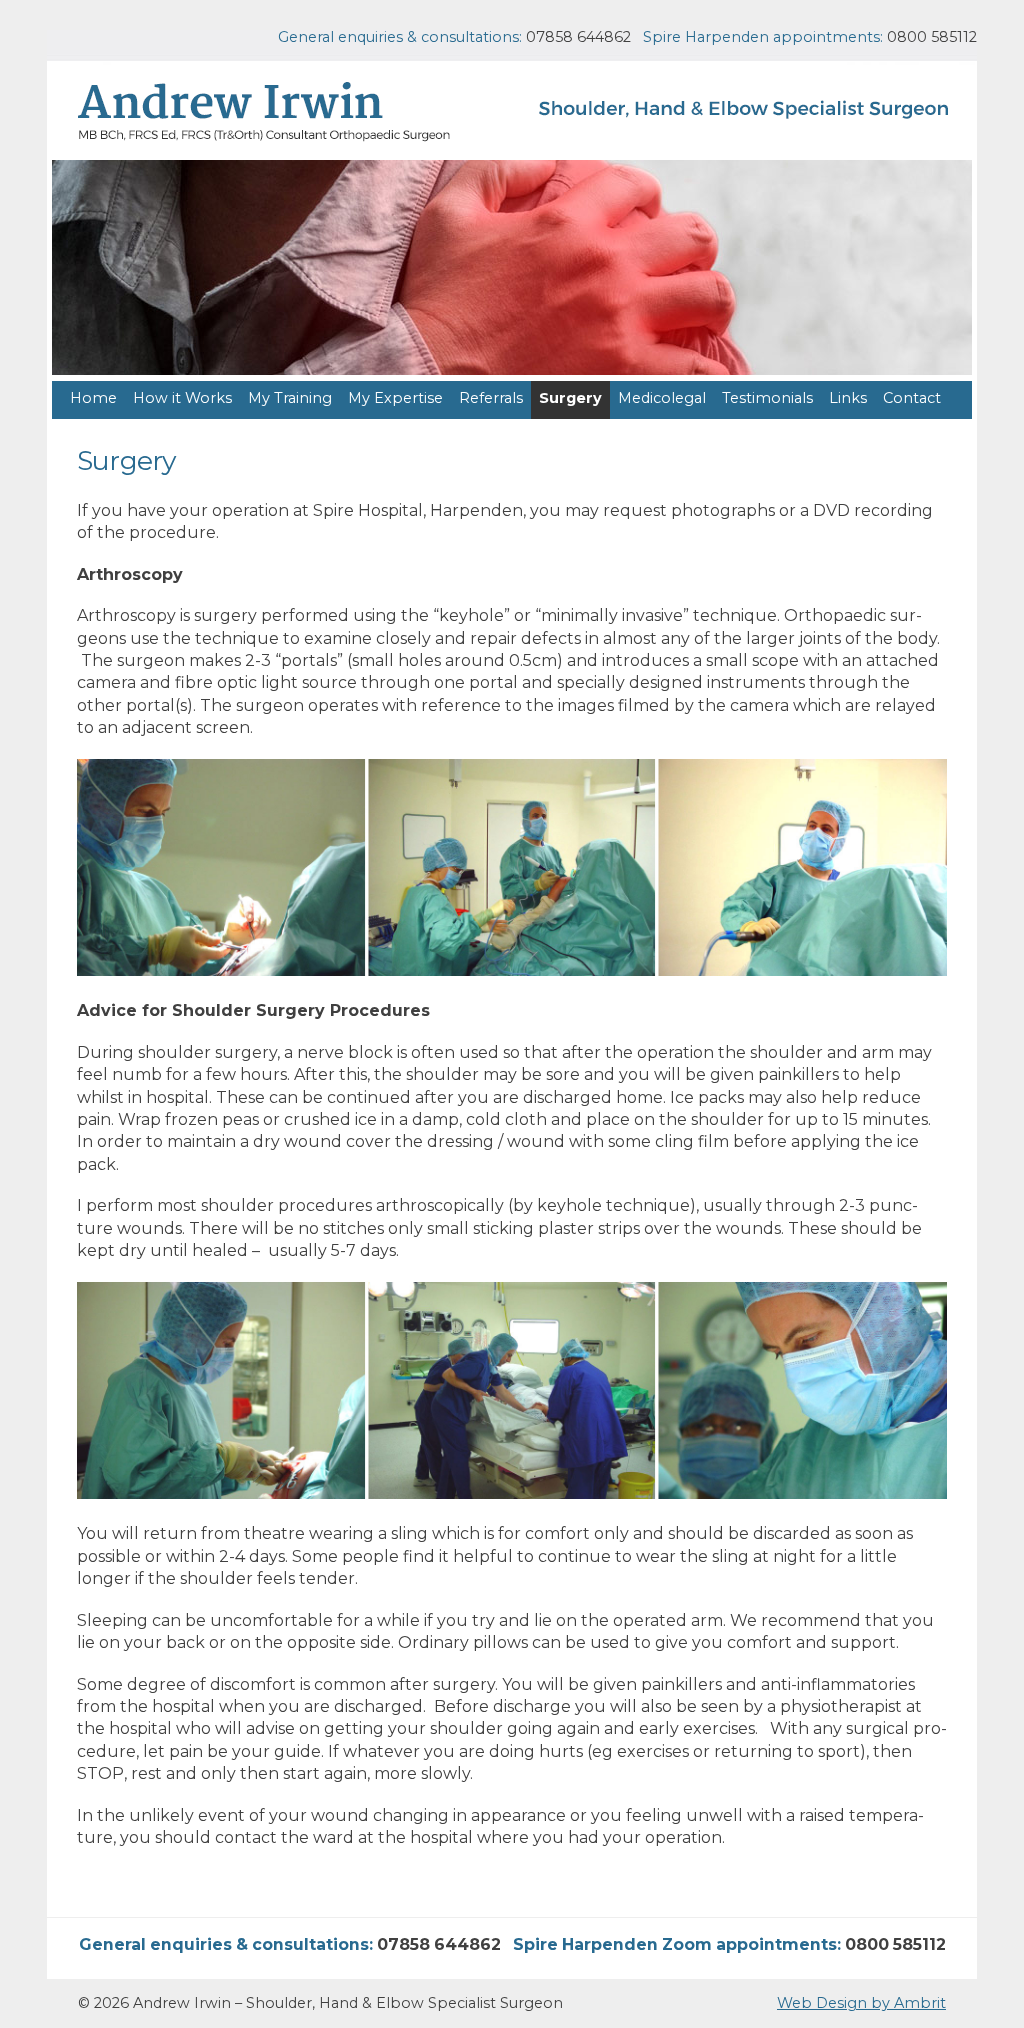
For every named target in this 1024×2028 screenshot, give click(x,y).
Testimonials (767, 398)
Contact (912, 398)
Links (848, 398)
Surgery (570, 398)
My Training (290, 398)
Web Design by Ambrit (861, 2003)
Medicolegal (662, 398)
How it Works (182, 398)
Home (93, 398)
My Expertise (395, 398)
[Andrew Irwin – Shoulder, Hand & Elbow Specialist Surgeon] (512, 112)
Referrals (491, 398)
